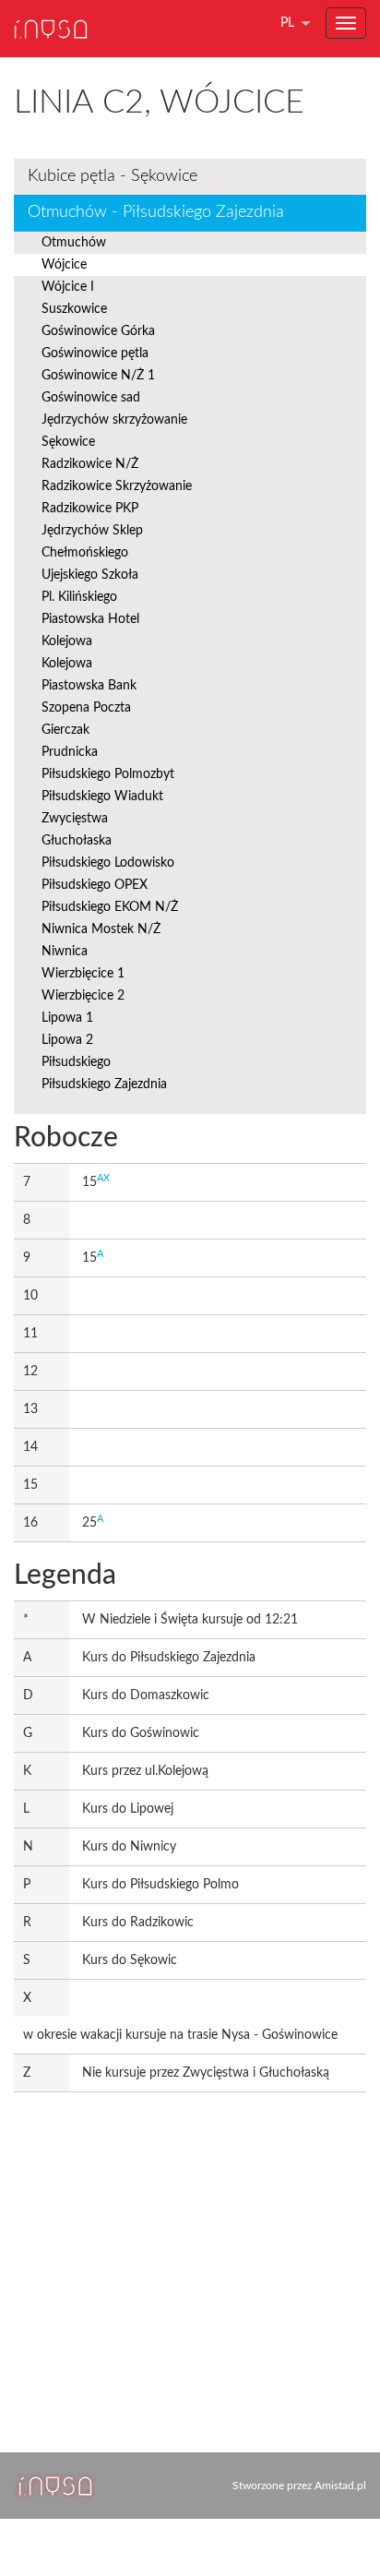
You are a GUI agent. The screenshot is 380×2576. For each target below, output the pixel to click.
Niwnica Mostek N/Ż (101, 929)
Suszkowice (74, 309)
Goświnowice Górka (98, 331)
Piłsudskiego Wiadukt (102, 797)
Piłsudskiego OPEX (95, 885)
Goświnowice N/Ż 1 (98, 376)
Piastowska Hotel (90, 619)
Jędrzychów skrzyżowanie (114, 420)
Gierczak (65, 730)
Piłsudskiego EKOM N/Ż (110, 907)
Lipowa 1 (67, 1018)
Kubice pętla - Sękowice (113, 176)
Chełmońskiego (85, 553)
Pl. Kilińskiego (79, 597)
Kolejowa (67, 641)
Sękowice (68, 442)
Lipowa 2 (67, 1040)
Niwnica (65, 952)
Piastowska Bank (89, 686)
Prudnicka (70, 752)
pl (287, 23)
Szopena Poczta (86, 708)
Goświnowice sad (91, 398)
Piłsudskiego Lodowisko (108, 863)
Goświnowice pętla (95, 353)
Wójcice (64, 265)
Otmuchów (74, 243)
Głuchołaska (77, 841)
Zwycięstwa (75, 819)
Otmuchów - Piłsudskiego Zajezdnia (156, 212)
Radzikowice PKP (90, 509)
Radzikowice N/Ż (90, 464)
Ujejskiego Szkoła (90, 575)
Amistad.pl (340, 2486)
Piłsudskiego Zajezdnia (104, 1084)
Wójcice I (68, 287)
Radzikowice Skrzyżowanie (117, 486)
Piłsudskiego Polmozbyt (108, 774)
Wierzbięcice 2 (83, 996)
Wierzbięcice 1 (83, 974)
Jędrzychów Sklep (92, 531)
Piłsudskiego (76, 1062)
